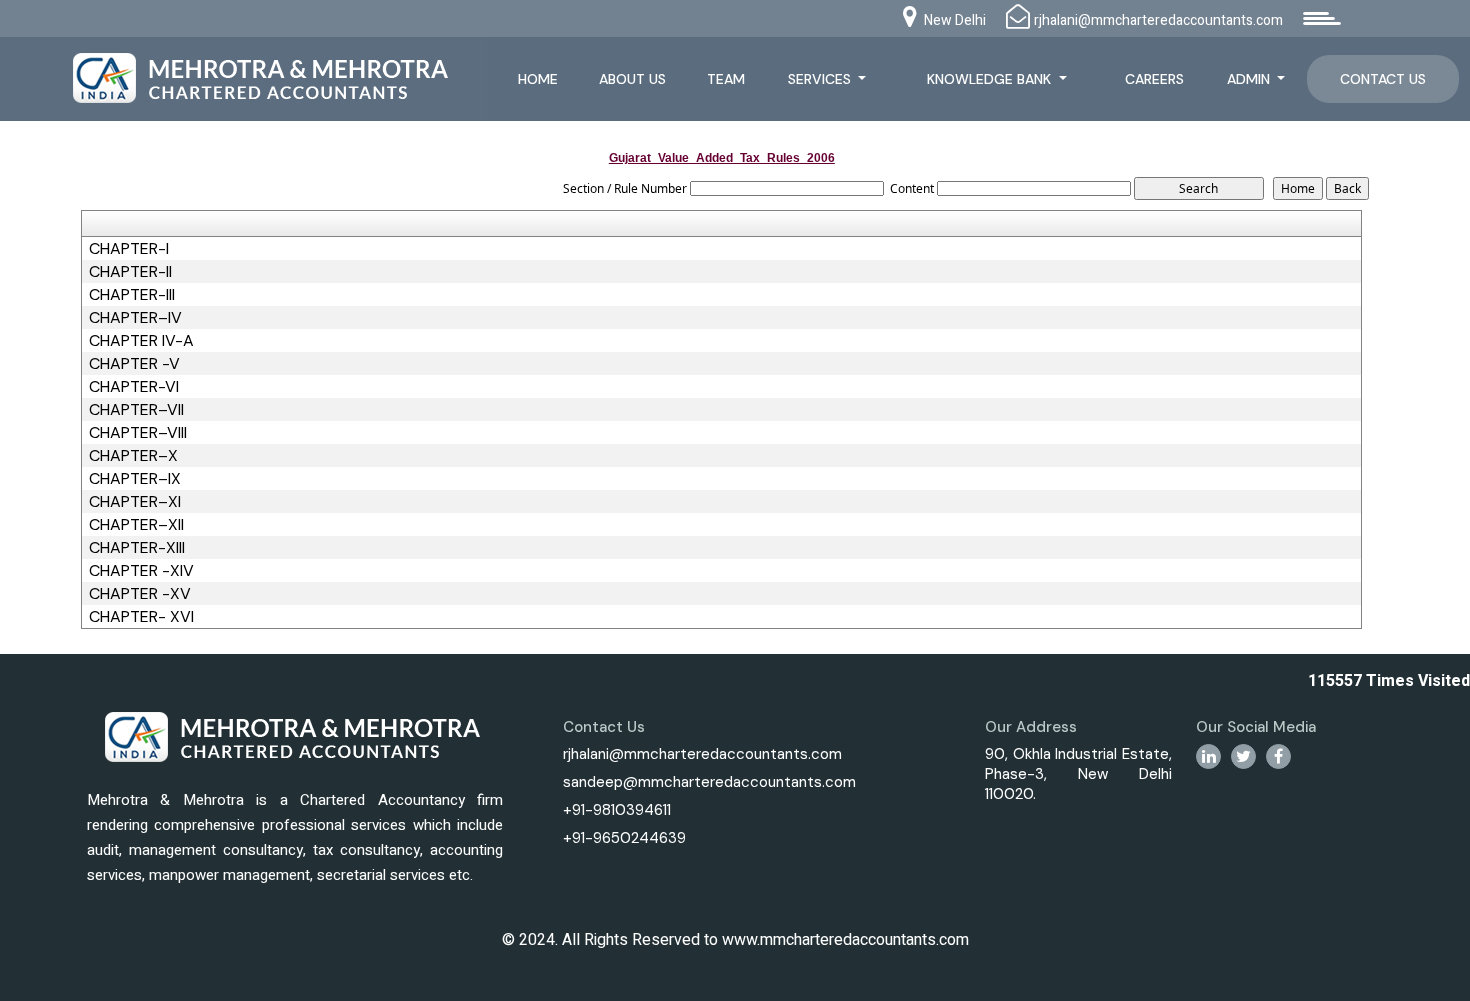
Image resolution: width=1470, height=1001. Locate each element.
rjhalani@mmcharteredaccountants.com (702, 754)
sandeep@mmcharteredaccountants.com (709, 782)
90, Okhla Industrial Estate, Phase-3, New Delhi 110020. (1078, 774)
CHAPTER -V (134, 364)
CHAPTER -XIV (141, 571)
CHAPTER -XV (140, 594)
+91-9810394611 (617, 810)
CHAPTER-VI (134, 387)
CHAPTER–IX (135, 479)
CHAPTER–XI (135, 502)
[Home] (255, 76)
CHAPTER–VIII (138, 433)
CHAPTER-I (129, 249)
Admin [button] (1250, 79)
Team (726, 79)
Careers (1154, 79)
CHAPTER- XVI (141, 617)
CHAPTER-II (130, 272)
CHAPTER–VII (136, 410)
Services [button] (821, 79)
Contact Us (1383, 79)
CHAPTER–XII (136, 525)
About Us (632, 79)
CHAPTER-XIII (137, 548)
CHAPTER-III (132, 295)
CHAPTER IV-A (141, 341)
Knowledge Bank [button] (991, 79)
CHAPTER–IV (135, 318)
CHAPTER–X (133, 456)
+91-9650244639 (624, 838)
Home (538, 79)
